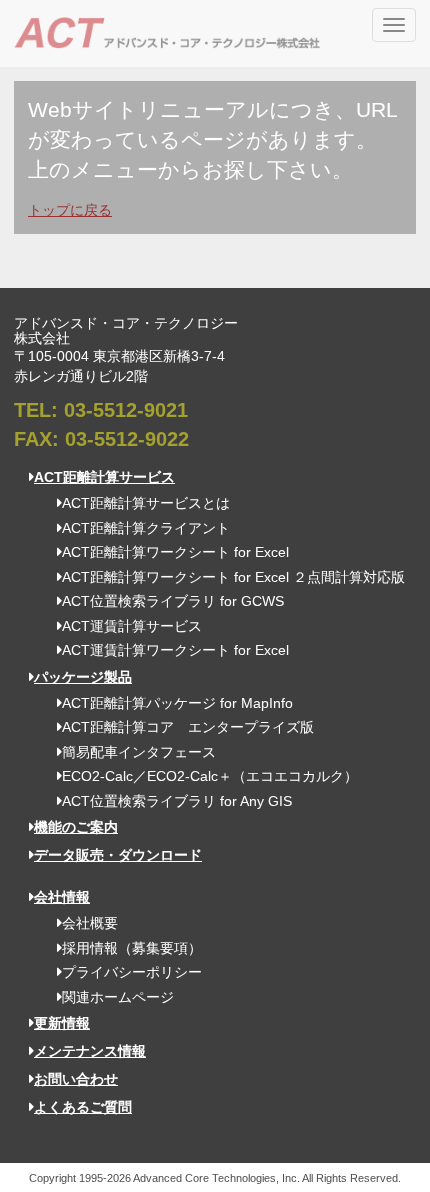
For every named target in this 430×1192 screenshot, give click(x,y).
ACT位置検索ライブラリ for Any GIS (177, 801)
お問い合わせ (76, 1079)
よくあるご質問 (83, 1107)
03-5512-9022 (127, 439)
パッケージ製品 (83, 677)
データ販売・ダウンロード (118, 855)
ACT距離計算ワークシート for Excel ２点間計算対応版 (233, 577)
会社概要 (90, 923)
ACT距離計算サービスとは (146, 503)
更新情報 (62, 1023)
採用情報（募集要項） (132, 948)
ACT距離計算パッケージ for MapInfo (177, 703)
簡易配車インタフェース (139, 752)
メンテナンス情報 (90, 1051)
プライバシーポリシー (132, 972)
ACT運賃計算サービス (132, 626)
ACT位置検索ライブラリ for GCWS (173, 601)
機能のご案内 (76, 827)
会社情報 (62, 897)
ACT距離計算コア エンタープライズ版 (188, 727)
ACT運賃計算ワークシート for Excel (175, 650)
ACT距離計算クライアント (146, 528)
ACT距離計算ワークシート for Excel (175, 552)
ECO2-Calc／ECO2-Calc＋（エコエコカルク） (210, 776)
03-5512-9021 (126, 410)
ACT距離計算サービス (104, 477)
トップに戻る (70, 210)
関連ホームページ (118, 997)
